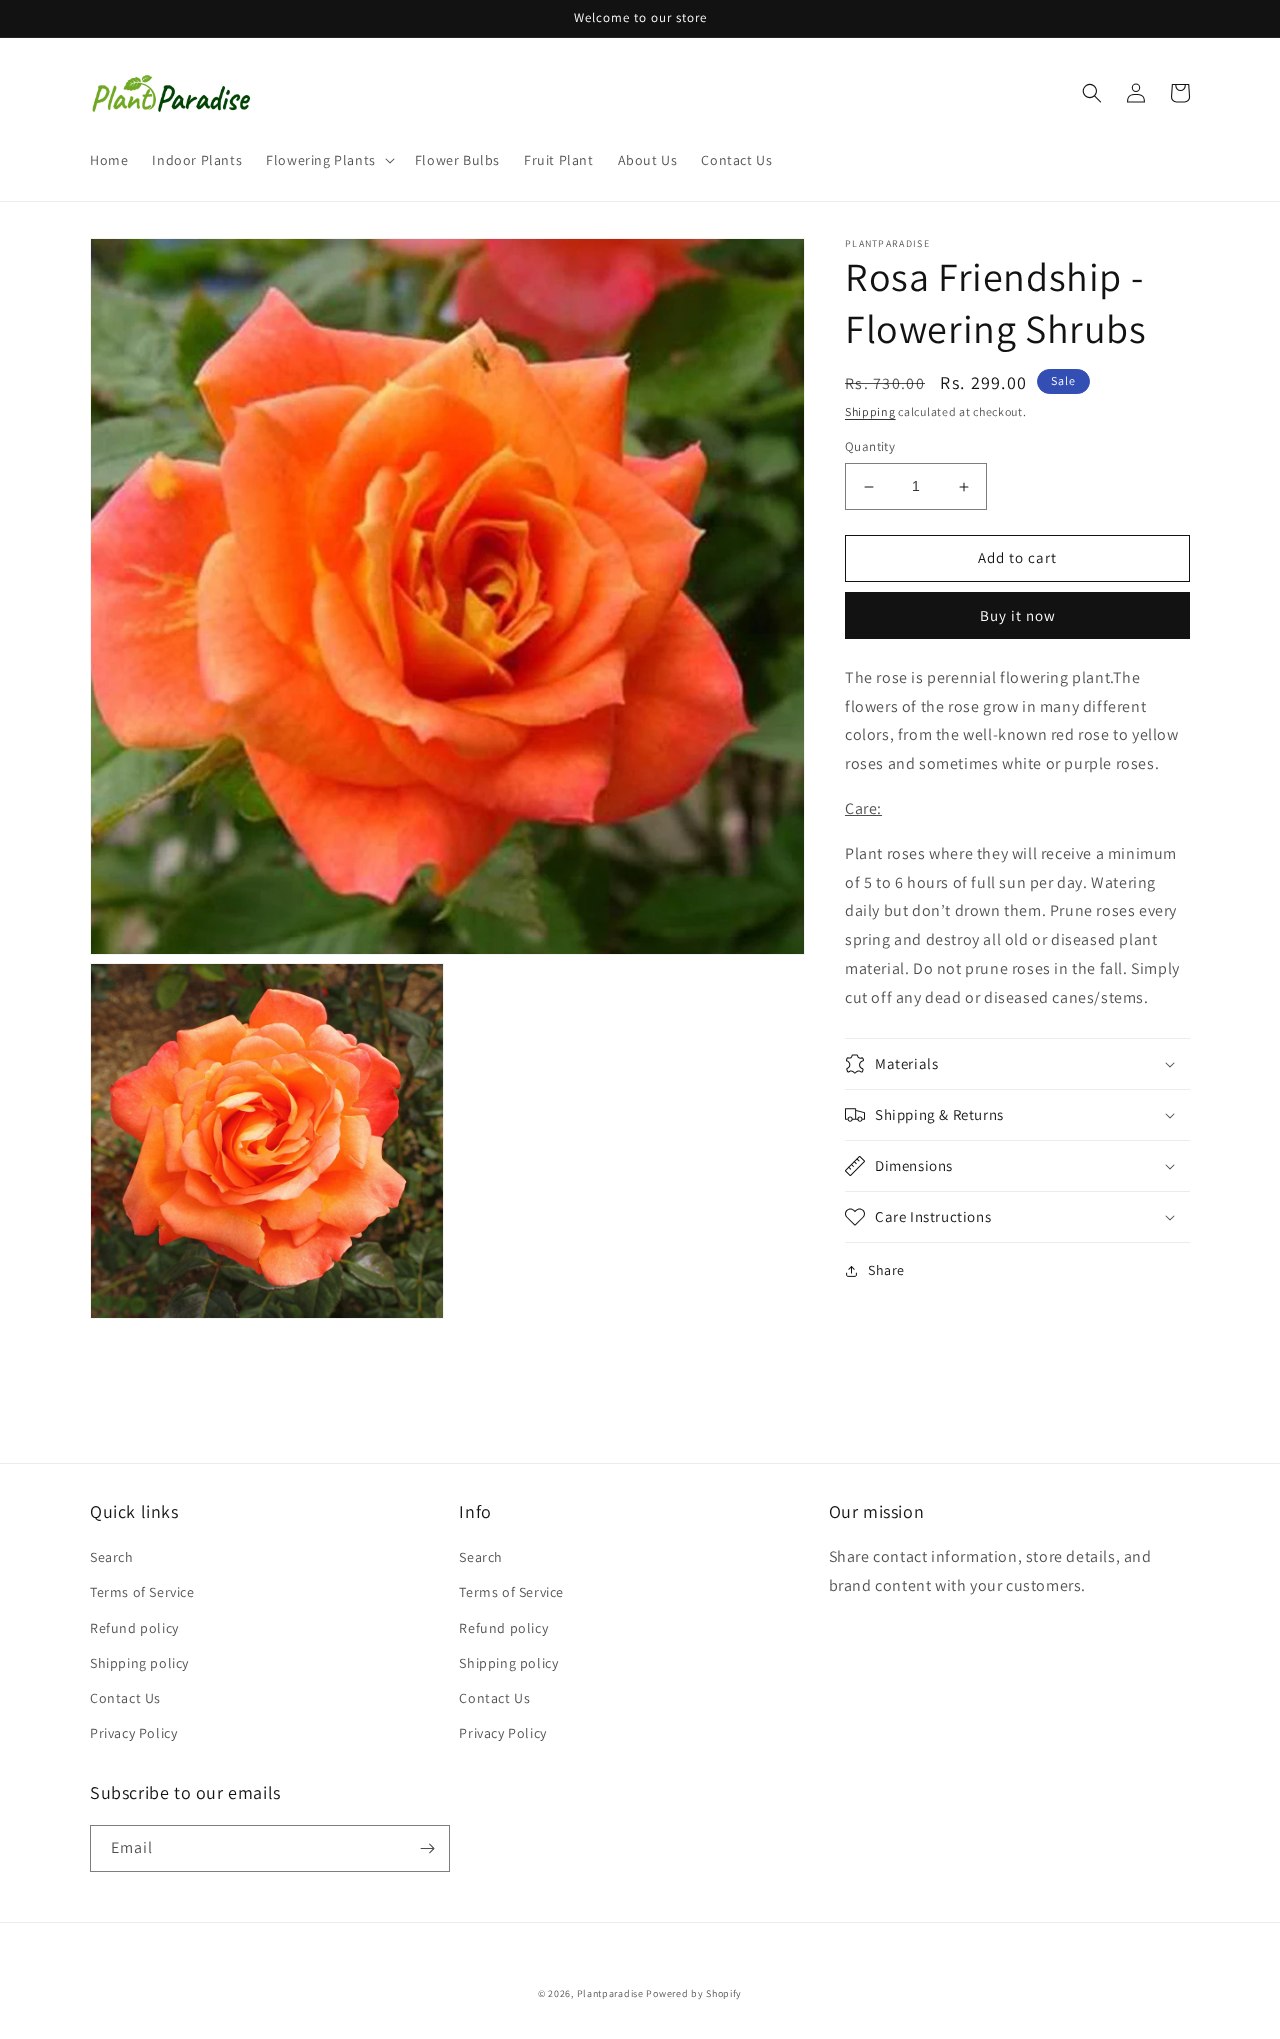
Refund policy (134, 1628)
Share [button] (886, 1270)
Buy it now (1018, 615)
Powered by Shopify (694, 1993)
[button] (328, 160)
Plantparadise (610, 1993)
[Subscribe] (427, 1848)
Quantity (870, 447)
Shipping (870, 411)
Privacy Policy (133, 1733)
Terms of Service (142, 1592)
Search (112, 1557)
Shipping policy (139, 1663)
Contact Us (125, 1698)
